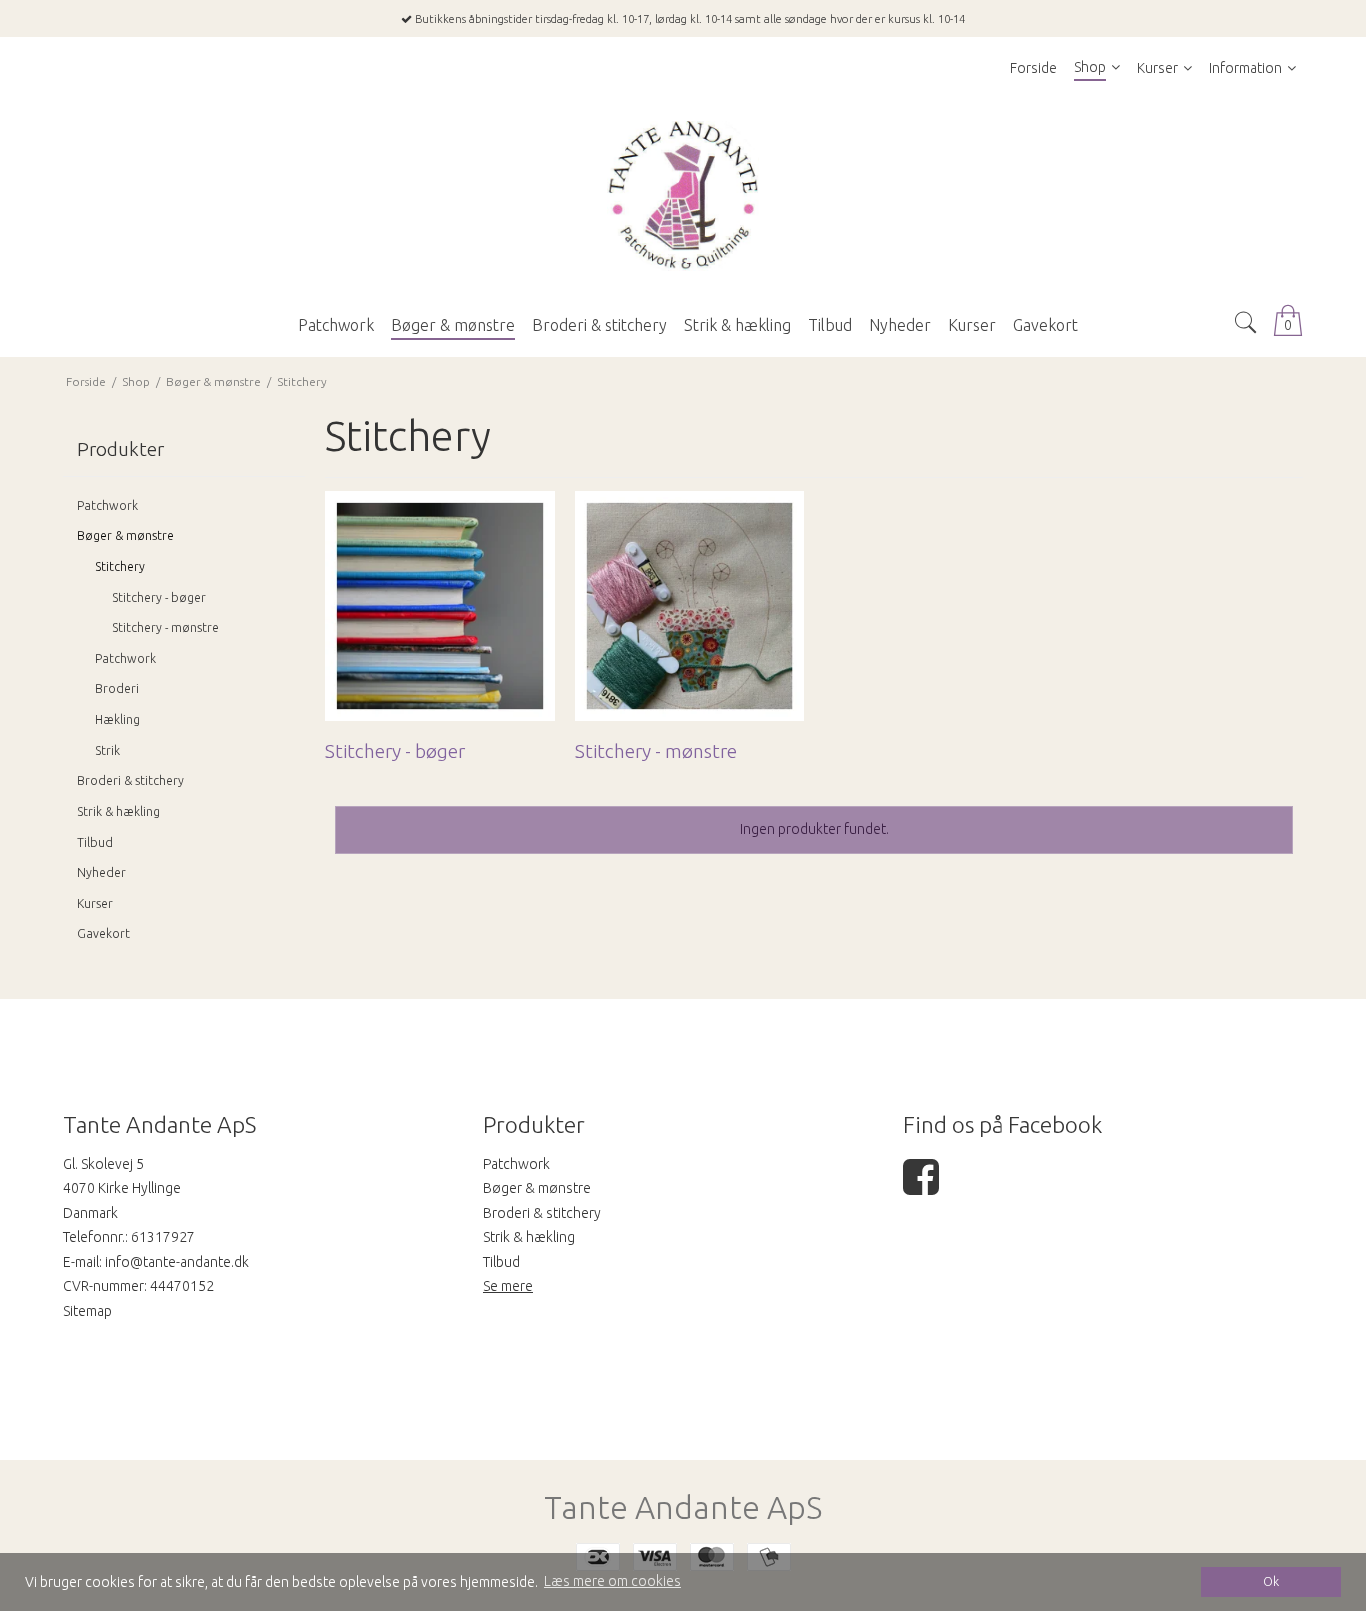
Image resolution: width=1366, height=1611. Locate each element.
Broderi (117, 688)
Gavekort (103, 933)
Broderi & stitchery (130, 780)
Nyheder (101, 872)
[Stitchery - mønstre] (689, 605)
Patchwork (107, 505)
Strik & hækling (118, 811)
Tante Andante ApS (683, 1507)
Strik (107, 750)
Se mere (508, 1286)
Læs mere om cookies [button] (612, 1581)
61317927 (163, 1237)
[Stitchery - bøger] (439, 605)
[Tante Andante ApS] (683, 196)
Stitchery (120, 566)
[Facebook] (921, 1187)
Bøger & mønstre (125, 535)
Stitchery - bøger (159, 597)
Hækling (117, 719)
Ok (1271, 1581)
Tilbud (95, 842)
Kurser (95, 903)
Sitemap (87, 1311)
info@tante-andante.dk (177, 1262)
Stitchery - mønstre (165, 627)
